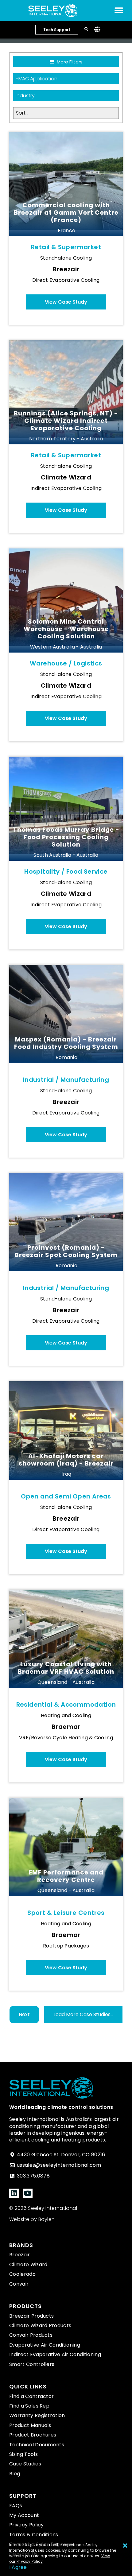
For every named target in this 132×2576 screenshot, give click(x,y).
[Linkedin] (14, 2193)
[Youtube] (28, 2193)
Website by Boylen (32, 2219)
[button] (83, 2015)
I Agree (18, 2567)
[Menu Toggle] (119, 10)
